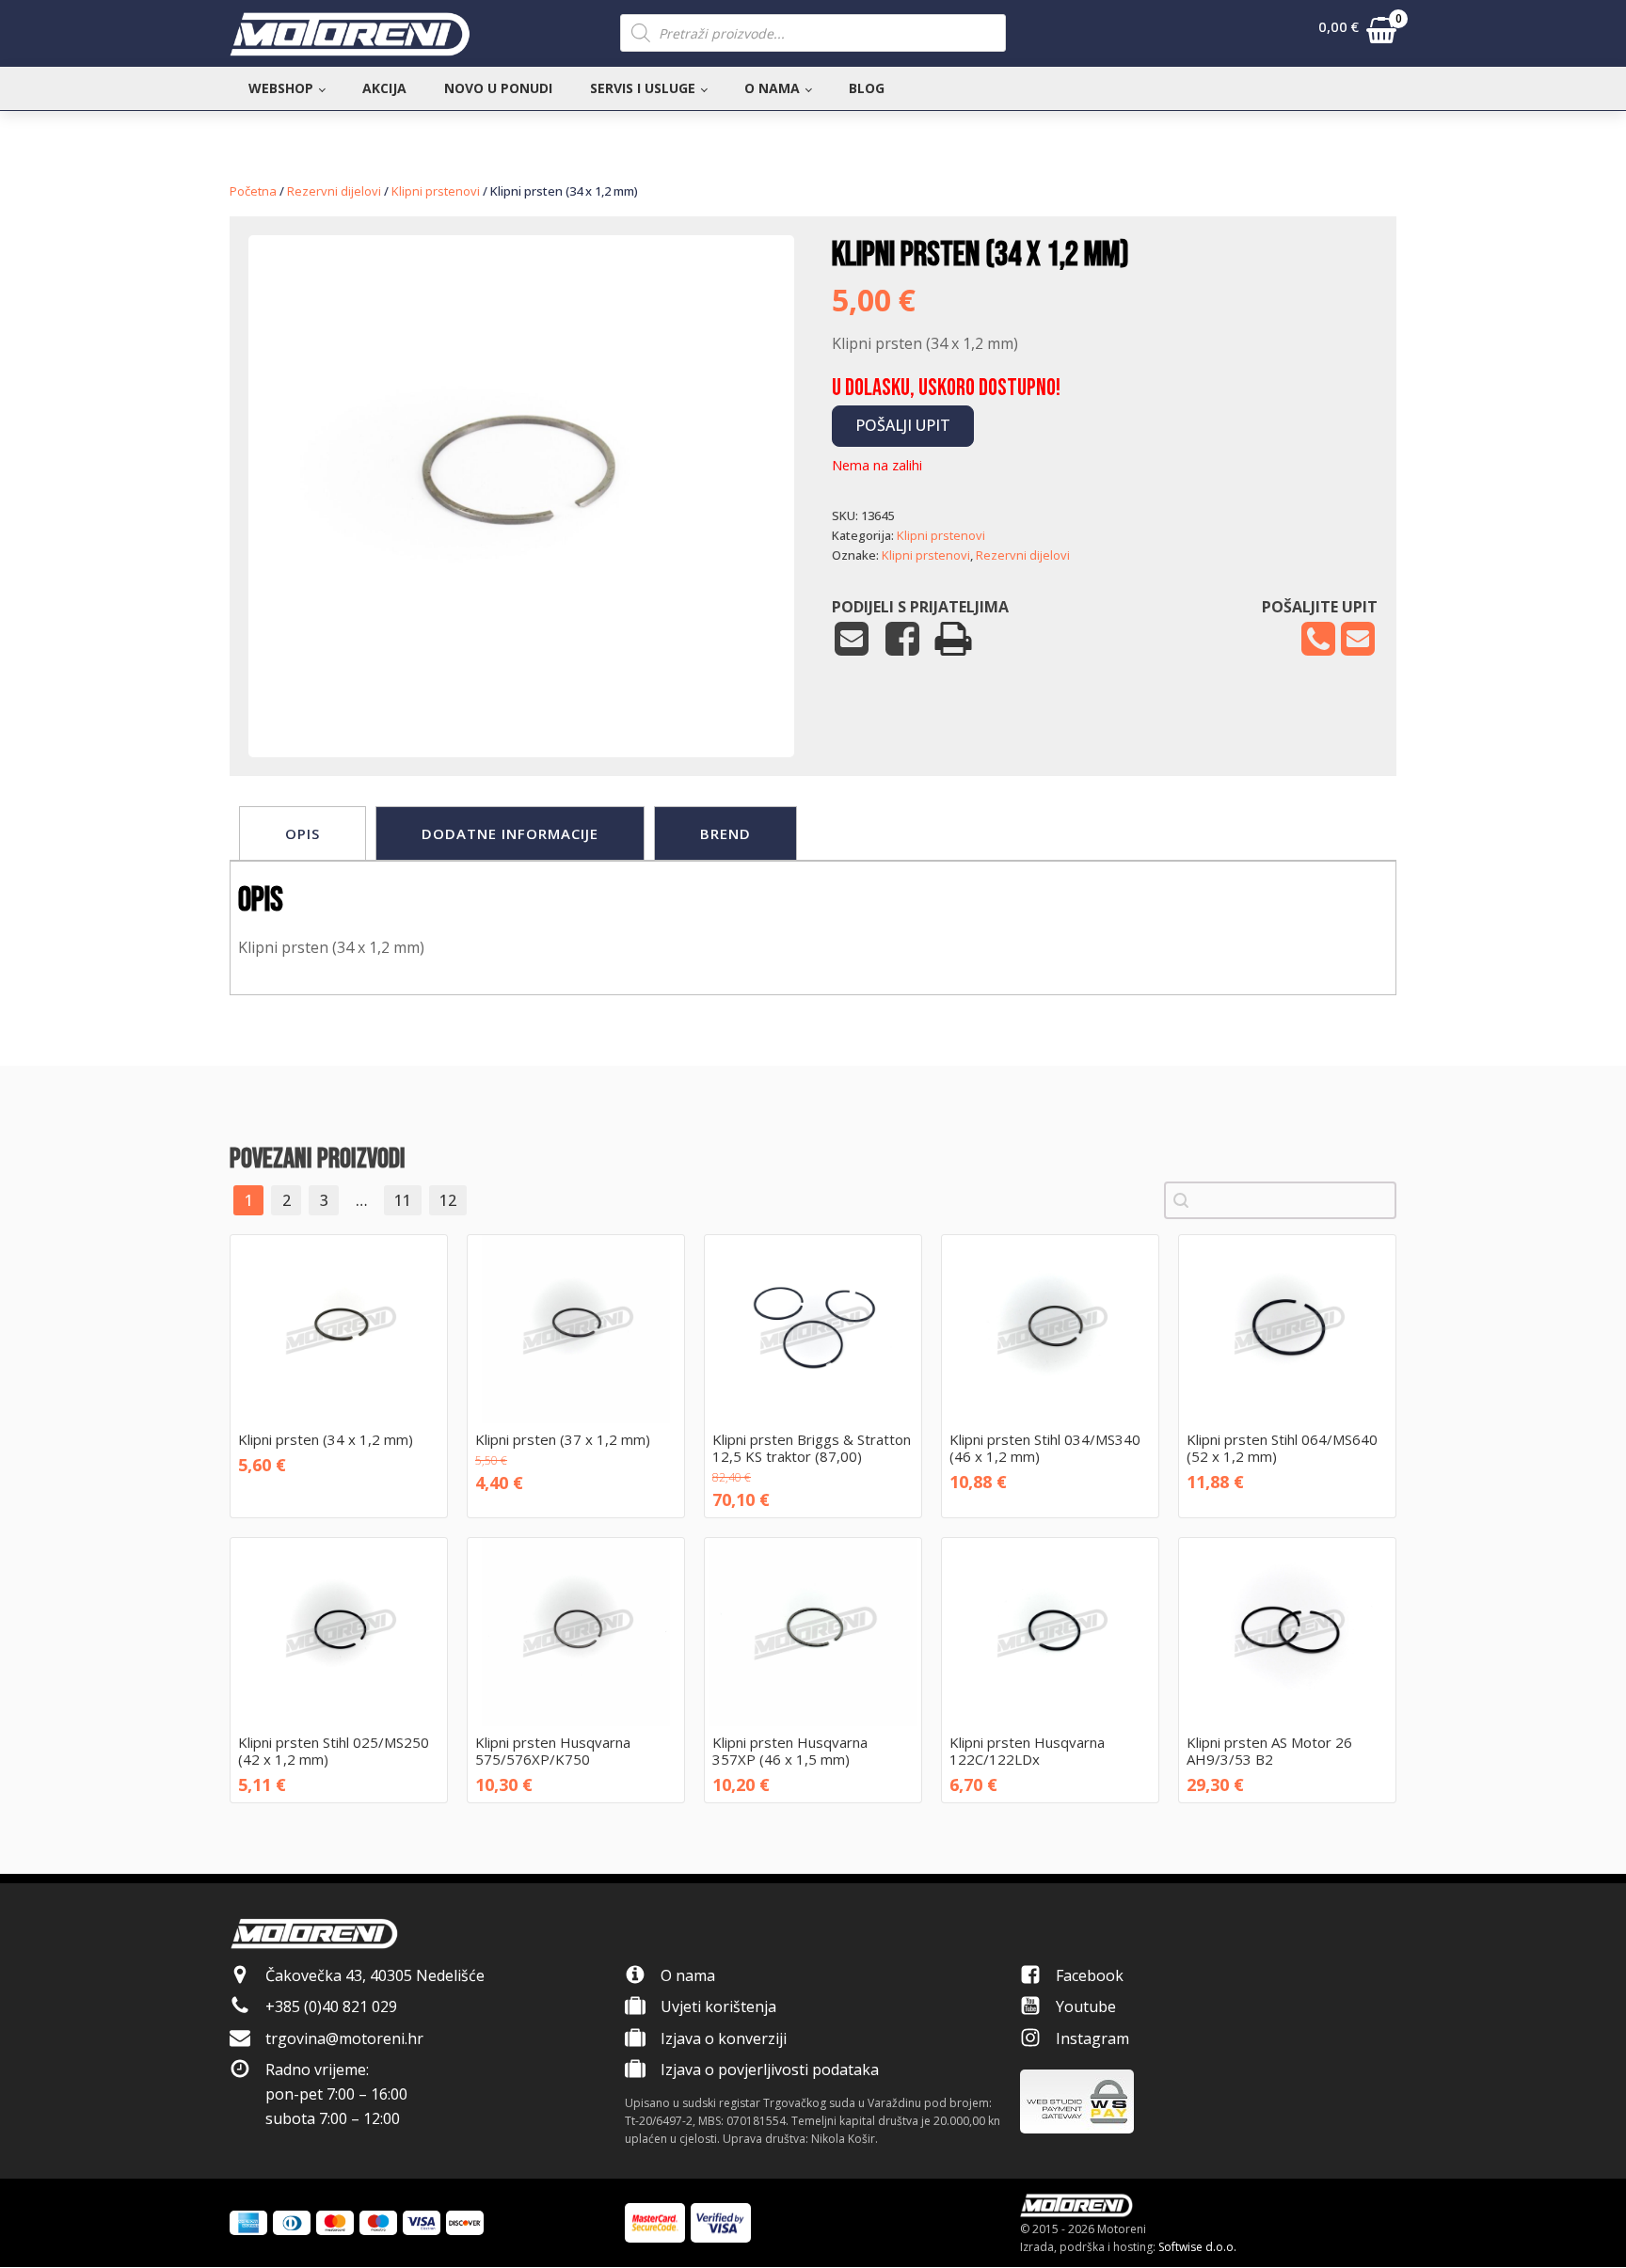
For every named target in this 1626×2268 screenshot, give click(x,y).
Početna (253, 191)
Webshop (281, 88)
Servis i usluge (643, 88)
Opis (303, 833)
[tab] (303, 833)
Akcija (384, 88)
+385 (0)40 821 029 (331, 2006)
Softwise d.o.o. (1197, 2247)
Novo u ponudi (498, 88)
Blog (867, 88)
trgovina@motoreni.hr (344, 2038)
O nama (772, 88)
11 (403, 1200)
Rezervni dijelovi (334, 191)
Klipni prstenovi (436, 191)
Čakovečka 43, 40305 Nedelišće (375, 1975)
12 (448, 1200)
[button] (1357, 34)
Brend (725, 833)
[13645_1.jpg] (521, 700)
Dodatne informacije (510, 833)
